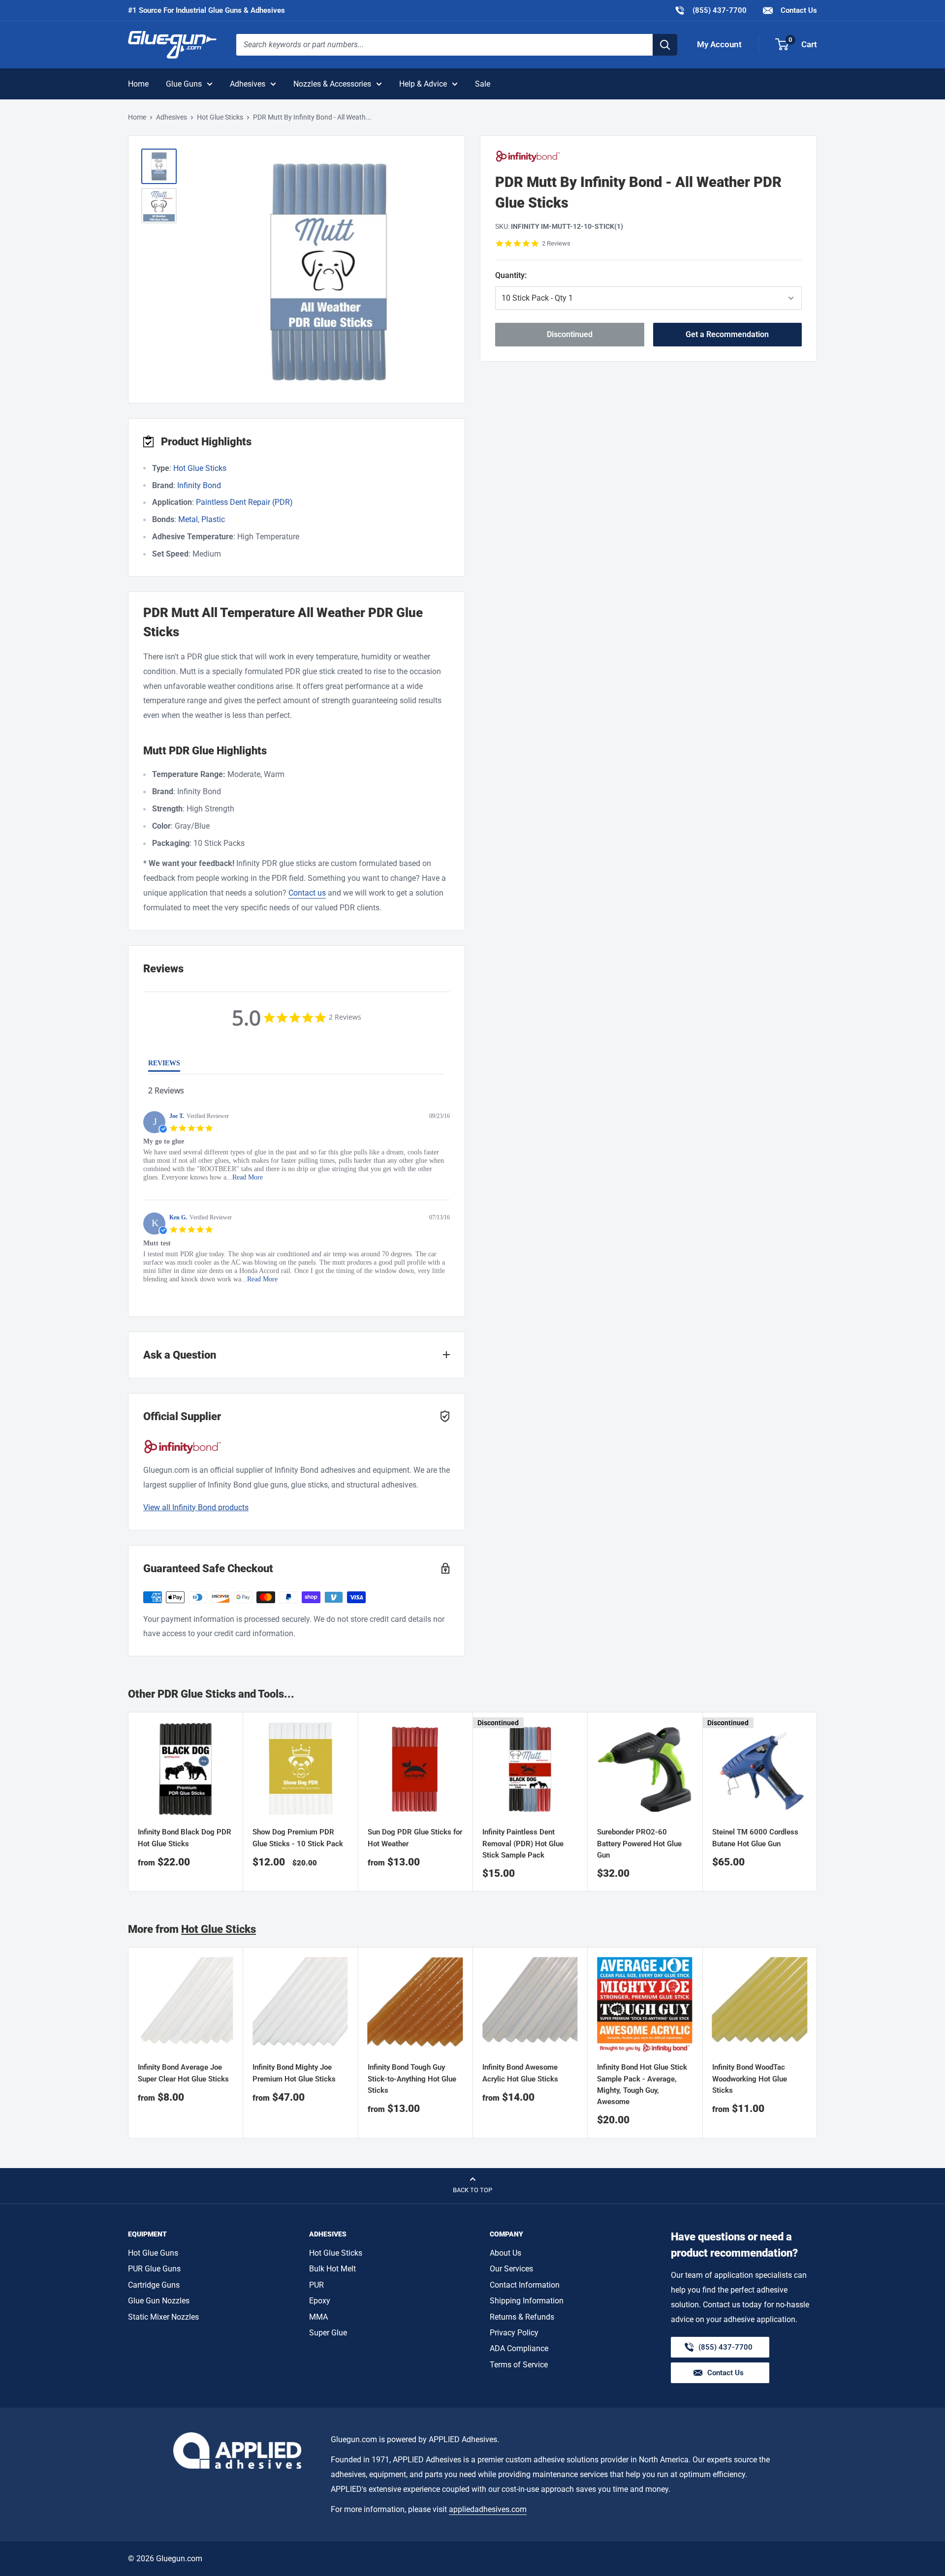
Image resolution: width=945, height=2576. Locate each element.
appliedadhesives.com (488, 2509)
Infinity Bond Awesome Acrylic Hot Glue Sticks (520, 2073)
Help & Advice (423, 84)
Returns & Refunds (522, 2317)
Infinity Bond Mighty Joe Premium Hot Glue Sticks (294, 2073)
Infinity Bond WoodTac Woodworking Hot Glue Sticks (750, 2079)
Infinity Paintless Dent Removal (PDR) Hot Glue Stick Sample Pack (523, 1844)
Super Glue (328, 2333)
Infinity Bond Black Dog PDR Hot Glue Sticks (185, 1838)
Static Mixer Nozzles (163, 2317)
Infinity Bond (199, 485)
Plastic (213, 519)
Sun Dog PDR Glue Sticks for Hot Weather (415, 1838)
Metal (188, 519)
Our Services (511, 2269)
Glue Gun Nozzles (159, 2301)
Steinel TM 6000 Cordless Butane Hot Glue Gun (755, 1838)
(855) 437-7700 (710, 10)
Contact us (307, 893)
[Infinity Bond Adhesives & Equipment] (648, 156)
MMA (318, 2317)
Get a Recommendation (727, 334)
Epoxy (320, 2301)
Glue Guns (184, 84)
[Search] (665, 45)
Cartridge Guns (154, 2285)
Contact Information (525, 2285)
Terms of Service (519, 2365)
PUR (316, 2285)
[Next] (817, 2043)
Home (138, 84)
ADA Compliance (519, 2348)
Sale (483, 84)
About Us (505, 2253)
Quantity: (549, 275)
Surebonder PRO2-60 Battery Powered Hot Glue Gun (639, 1844)
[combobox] (444, 45)
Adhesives (248, 84)
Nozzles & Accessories (332, 84)
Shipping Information (527, 2301)
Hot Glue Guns (153, 2253)
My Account (719, 44)
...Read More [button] (245, 1177)
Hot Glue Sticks (220, 117)
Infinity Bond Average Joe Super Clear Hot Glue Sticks (183, 2073)
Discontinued (570, 334)
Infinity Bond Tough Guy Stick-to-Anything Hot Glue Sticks (412, 2079)
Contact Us (798, 10)
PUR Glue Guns (154, 2269)
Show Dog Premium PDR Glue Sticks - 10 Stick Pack (298, 1838)
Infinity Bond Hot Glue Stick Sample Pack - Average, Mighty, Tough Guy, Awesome (642, 2085)
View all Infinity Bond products (196, 1507)
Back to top (472, 2190)
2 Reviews (556, 243)
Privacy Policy (514, 2333)
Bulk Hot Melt (332, 2269)
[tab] (164, 1065)
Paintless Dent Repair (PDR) (244, 502)
